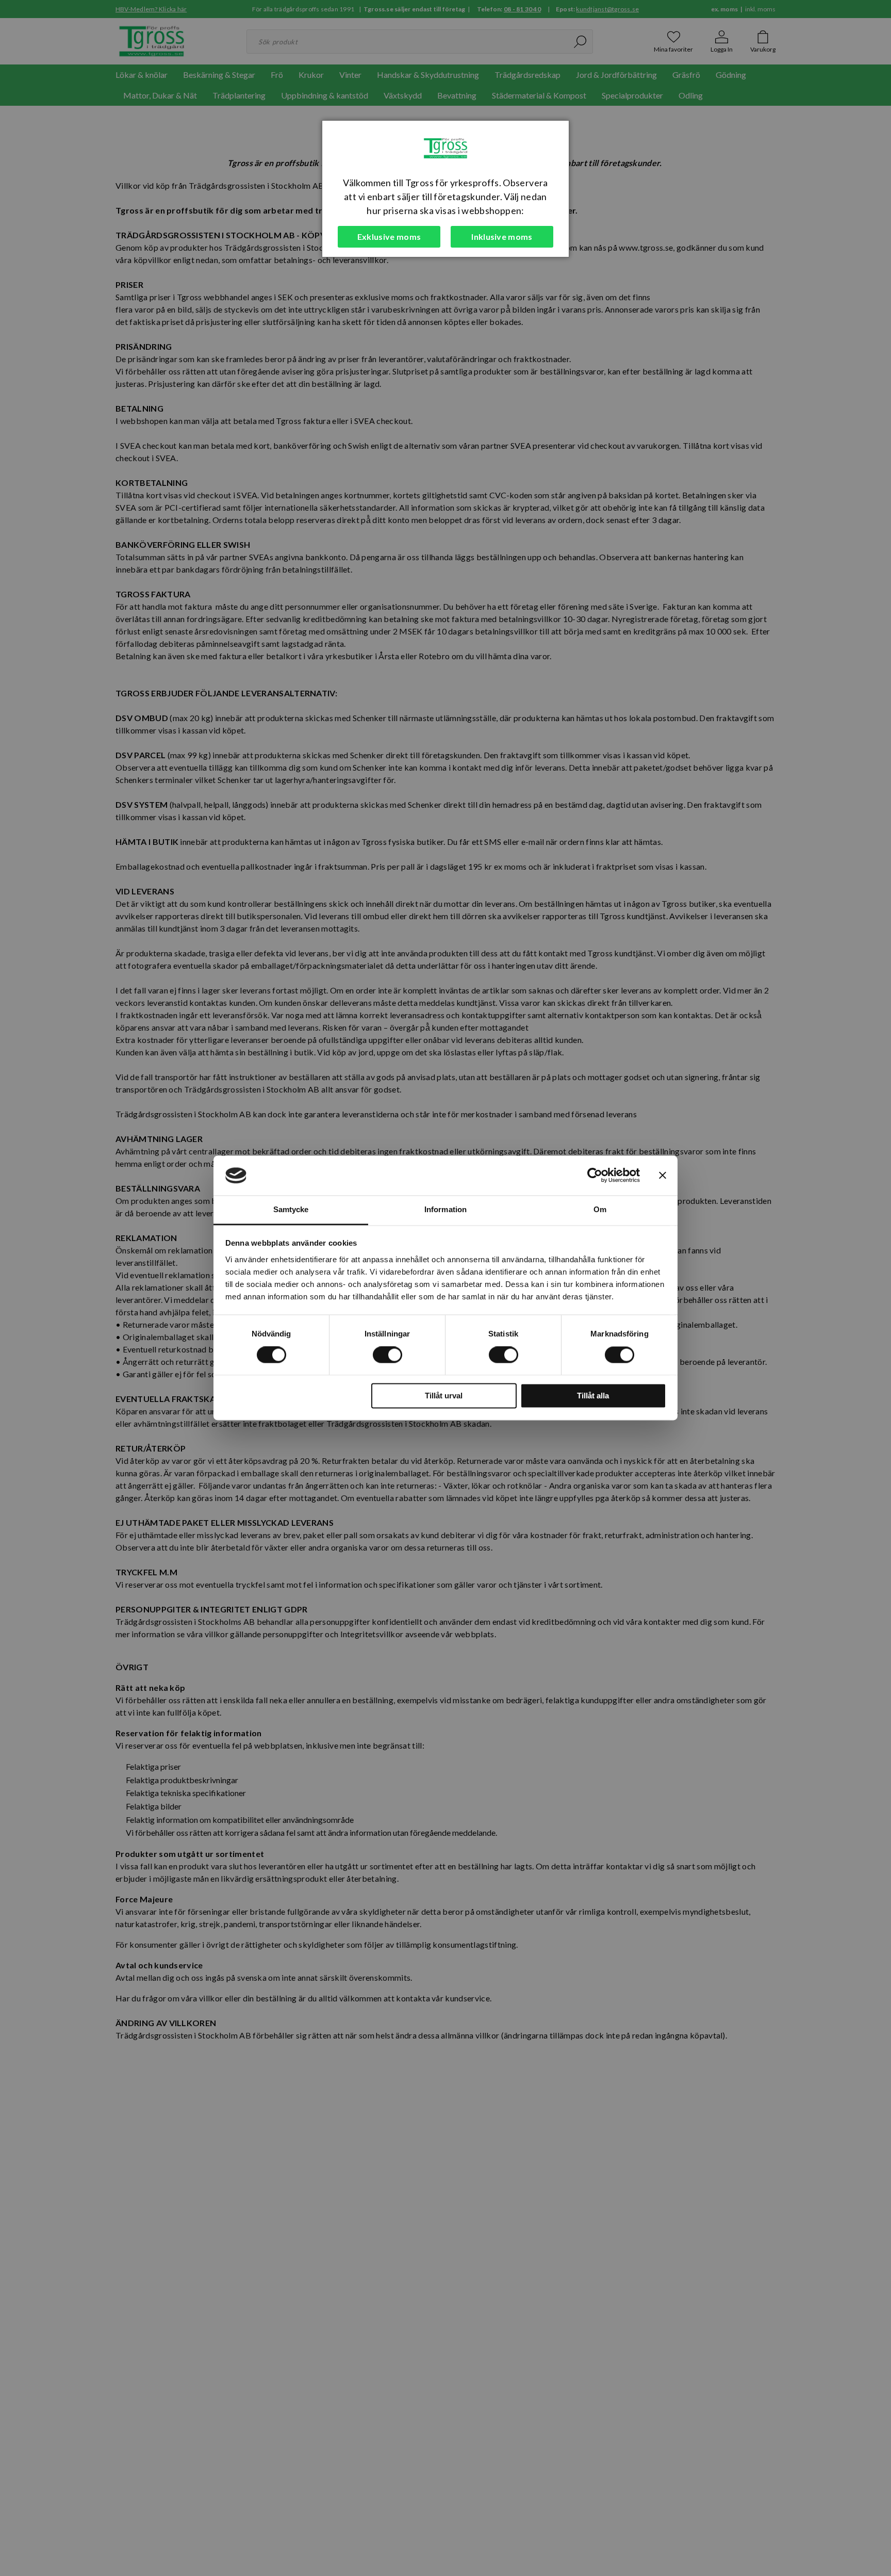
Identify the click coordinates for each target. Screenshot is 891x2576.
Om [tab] (600, 1209)
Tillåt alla (593, 1396)
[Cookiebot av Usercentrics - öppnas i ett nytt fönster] (595, 1176)
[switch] (387, 1355)
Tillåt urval (444, 1396)
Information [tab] (445, 1209)
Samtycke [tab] (291, 1209)
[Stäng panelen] (663, 1176)
